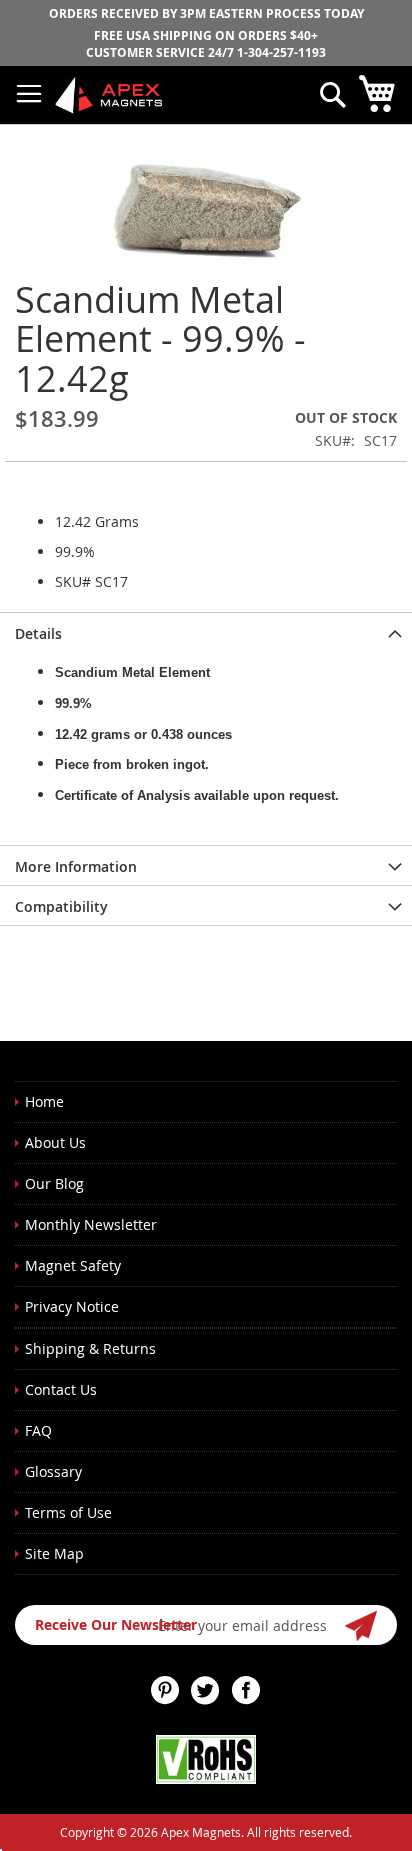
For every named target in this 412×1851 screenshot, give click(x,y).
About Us (55, 1142)
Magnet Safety (73, 1265)
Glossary (53, 1471)
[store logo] (110, 94)
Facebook (246, 1690)
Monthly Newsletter (91, 1224)
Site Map (54, 1553)
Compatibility (61, 906)
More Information (76, 866)
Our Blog (54, 1183)
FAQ (38, 1430)
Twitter (206, 1690)
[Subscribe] (362, 1625)
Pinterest (166, 1690)
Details (38, 633)
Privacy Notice (72, 1306)
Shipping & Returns (90, 1348)
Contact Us (61, 1389)
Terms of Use (68, 1512)
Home (44, 1101)
